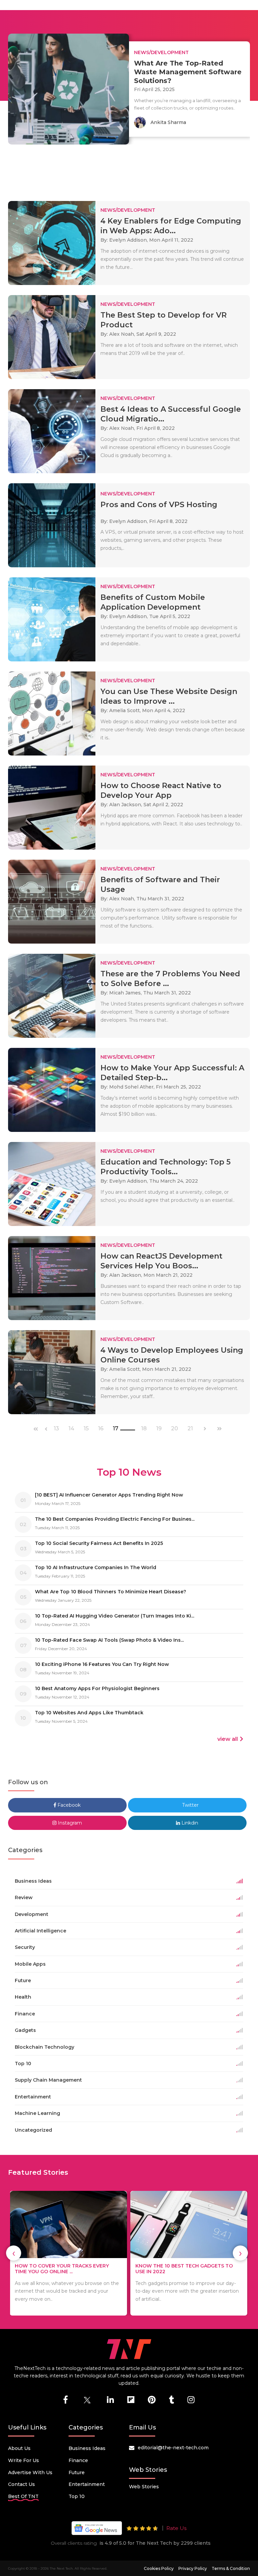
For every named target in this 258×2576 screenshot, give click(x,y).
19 (159, 1429)
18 (144, 1429)
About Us (19, 2448)
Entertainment (87, 2484)
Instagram (69, 1823)
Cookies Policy (159, 2568)
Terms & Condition (231, 2568)
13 (56, 1429)
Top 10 (77, 2496)
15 (86, 1429)
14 (71, 1429)
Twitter (190, 1805)
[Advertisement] (130, 170)
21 (190, 1429)
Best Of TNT (23, 2496)
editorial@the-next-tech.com (173, 2448)
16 (101, 1429)
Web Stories (144, 2487)
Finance (78, 2460)
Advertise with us (30, 2472)
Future (77, 2472)
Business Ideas (87, 2448)
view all (228, 1739)
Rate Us (176, 2528)
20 (175, 1429)
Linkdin (189, 1823)
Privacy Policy (193, 2568)
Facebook (68, 1805)
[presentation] (14, 2253)
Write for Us (24, 2460)
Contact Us (21, 2484)
